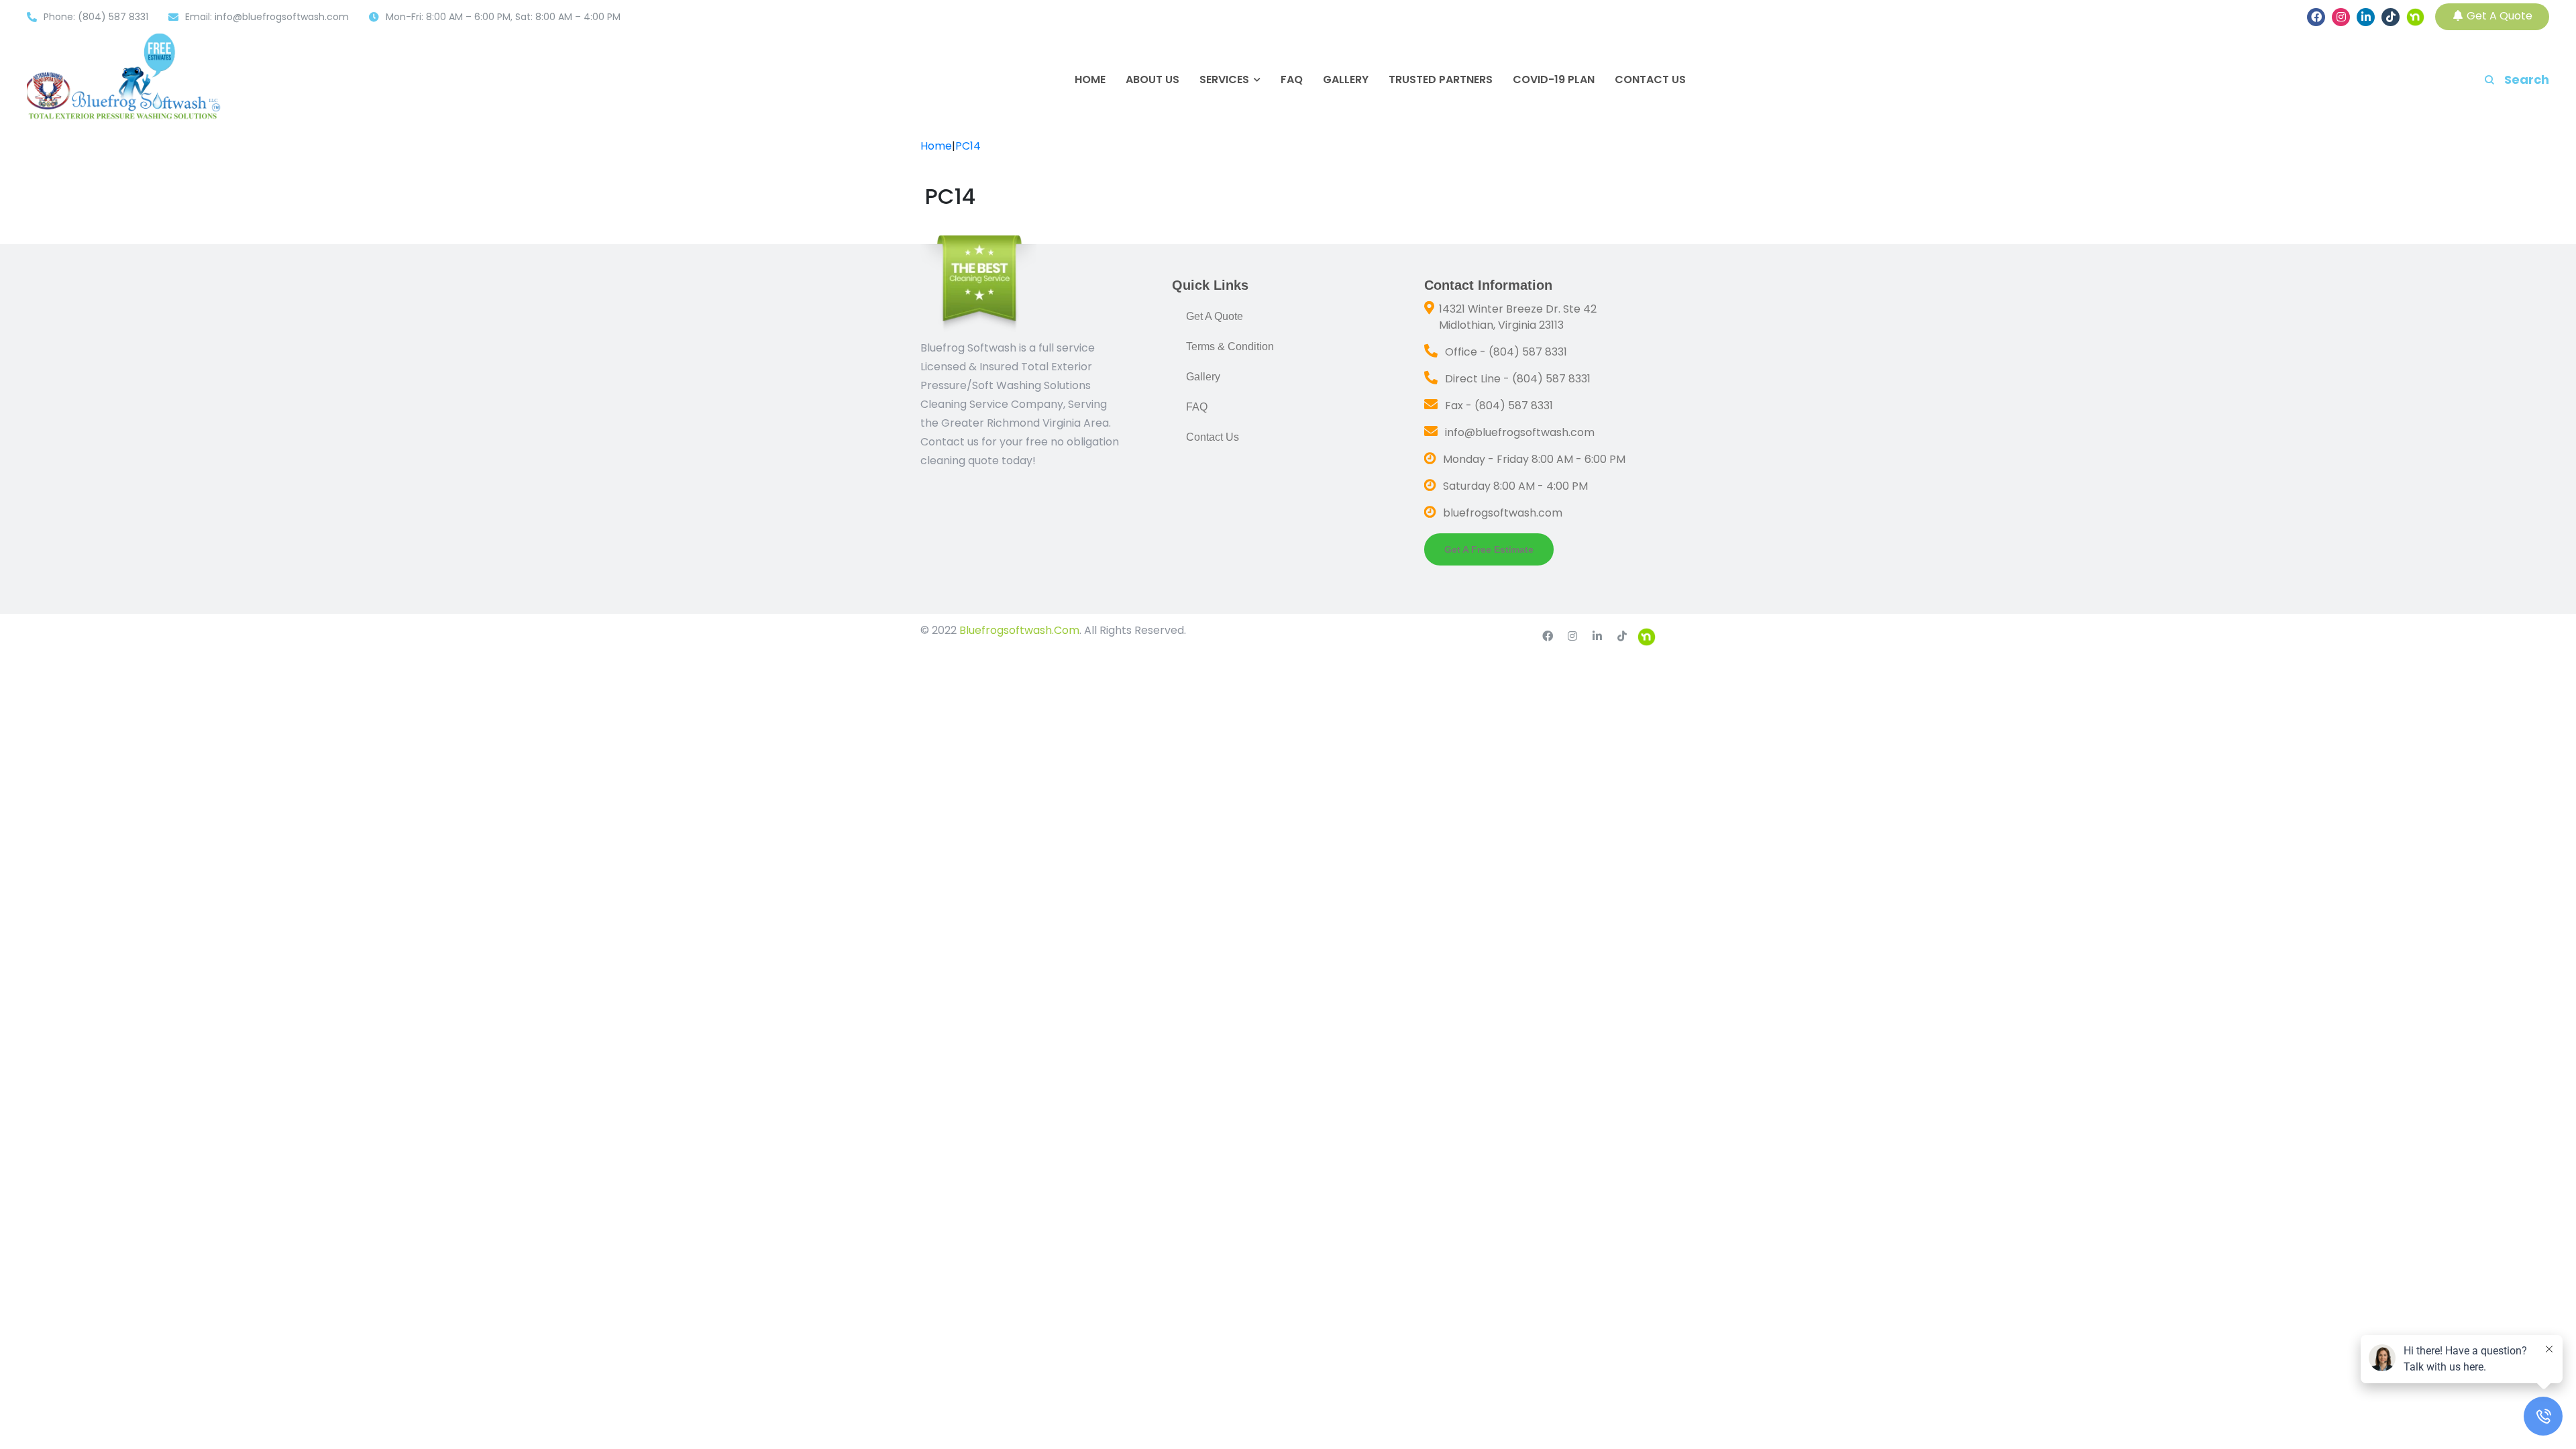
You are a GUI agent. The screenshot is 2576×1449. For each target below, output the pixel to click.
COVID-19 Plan (1554, 80)
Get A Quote (2498, 16)
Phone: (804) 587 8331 (96, 17)
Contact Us (1650, 80)
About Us (1152, 80)
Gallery (1346, 80)
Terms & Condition (1230, 346)
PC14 (968, 146)
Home (1090, 80)
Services (1224, 80)
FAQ (1292, 80)
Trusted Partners (1441, 80)
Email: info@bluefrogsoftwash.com (267, 17)
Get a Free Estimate (1489, 549)
